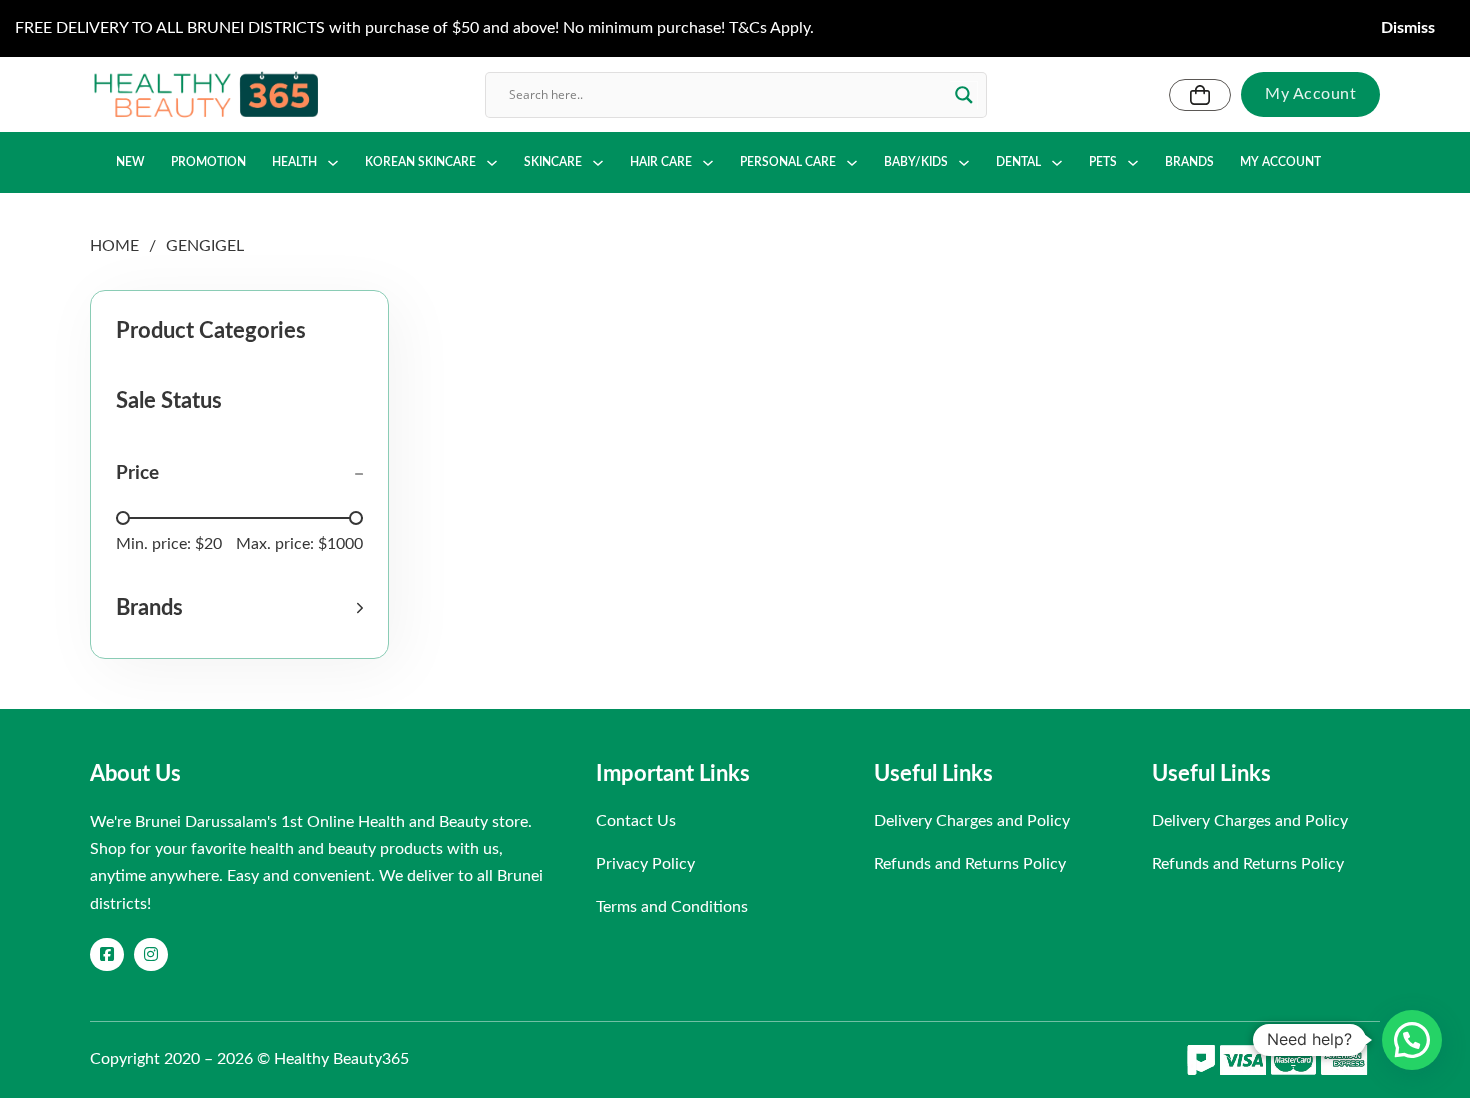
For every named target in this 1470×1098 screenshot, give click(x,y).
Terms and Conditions (672, 907)
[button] (239, 608)
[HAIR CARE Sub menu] (708, 163)
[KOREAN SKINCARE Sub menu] (492, 163)
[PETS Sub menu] (1133, 163)
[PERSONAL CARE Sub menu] (852, 163)
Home (114, 246)
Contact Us (636, 821)
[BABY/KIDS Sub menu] (964, 163)
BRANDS (1189, 162)
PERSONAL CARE (788, 162)
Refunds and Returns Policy (970, 864)
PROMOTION (208, 162)
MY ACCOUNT (1280, 162)
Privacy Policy (645, 864)
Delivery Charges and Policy (972, 821)
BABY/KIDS (916, 162)
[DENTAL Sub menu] (1057, 163)
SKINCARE (553, 162)
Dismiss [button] (1408, 28)
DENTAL (1018, 162)
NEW (130, 162)
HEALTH (294, 162)
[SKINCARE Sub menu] (598, 163)
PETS (1103, 162)
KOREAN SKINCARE (420, 162)
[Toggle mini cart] (1200, 95)
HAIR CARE (661, 162)
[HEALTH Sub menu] (333, 163)
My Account (1310, 94)
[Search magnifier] (964, 95)
